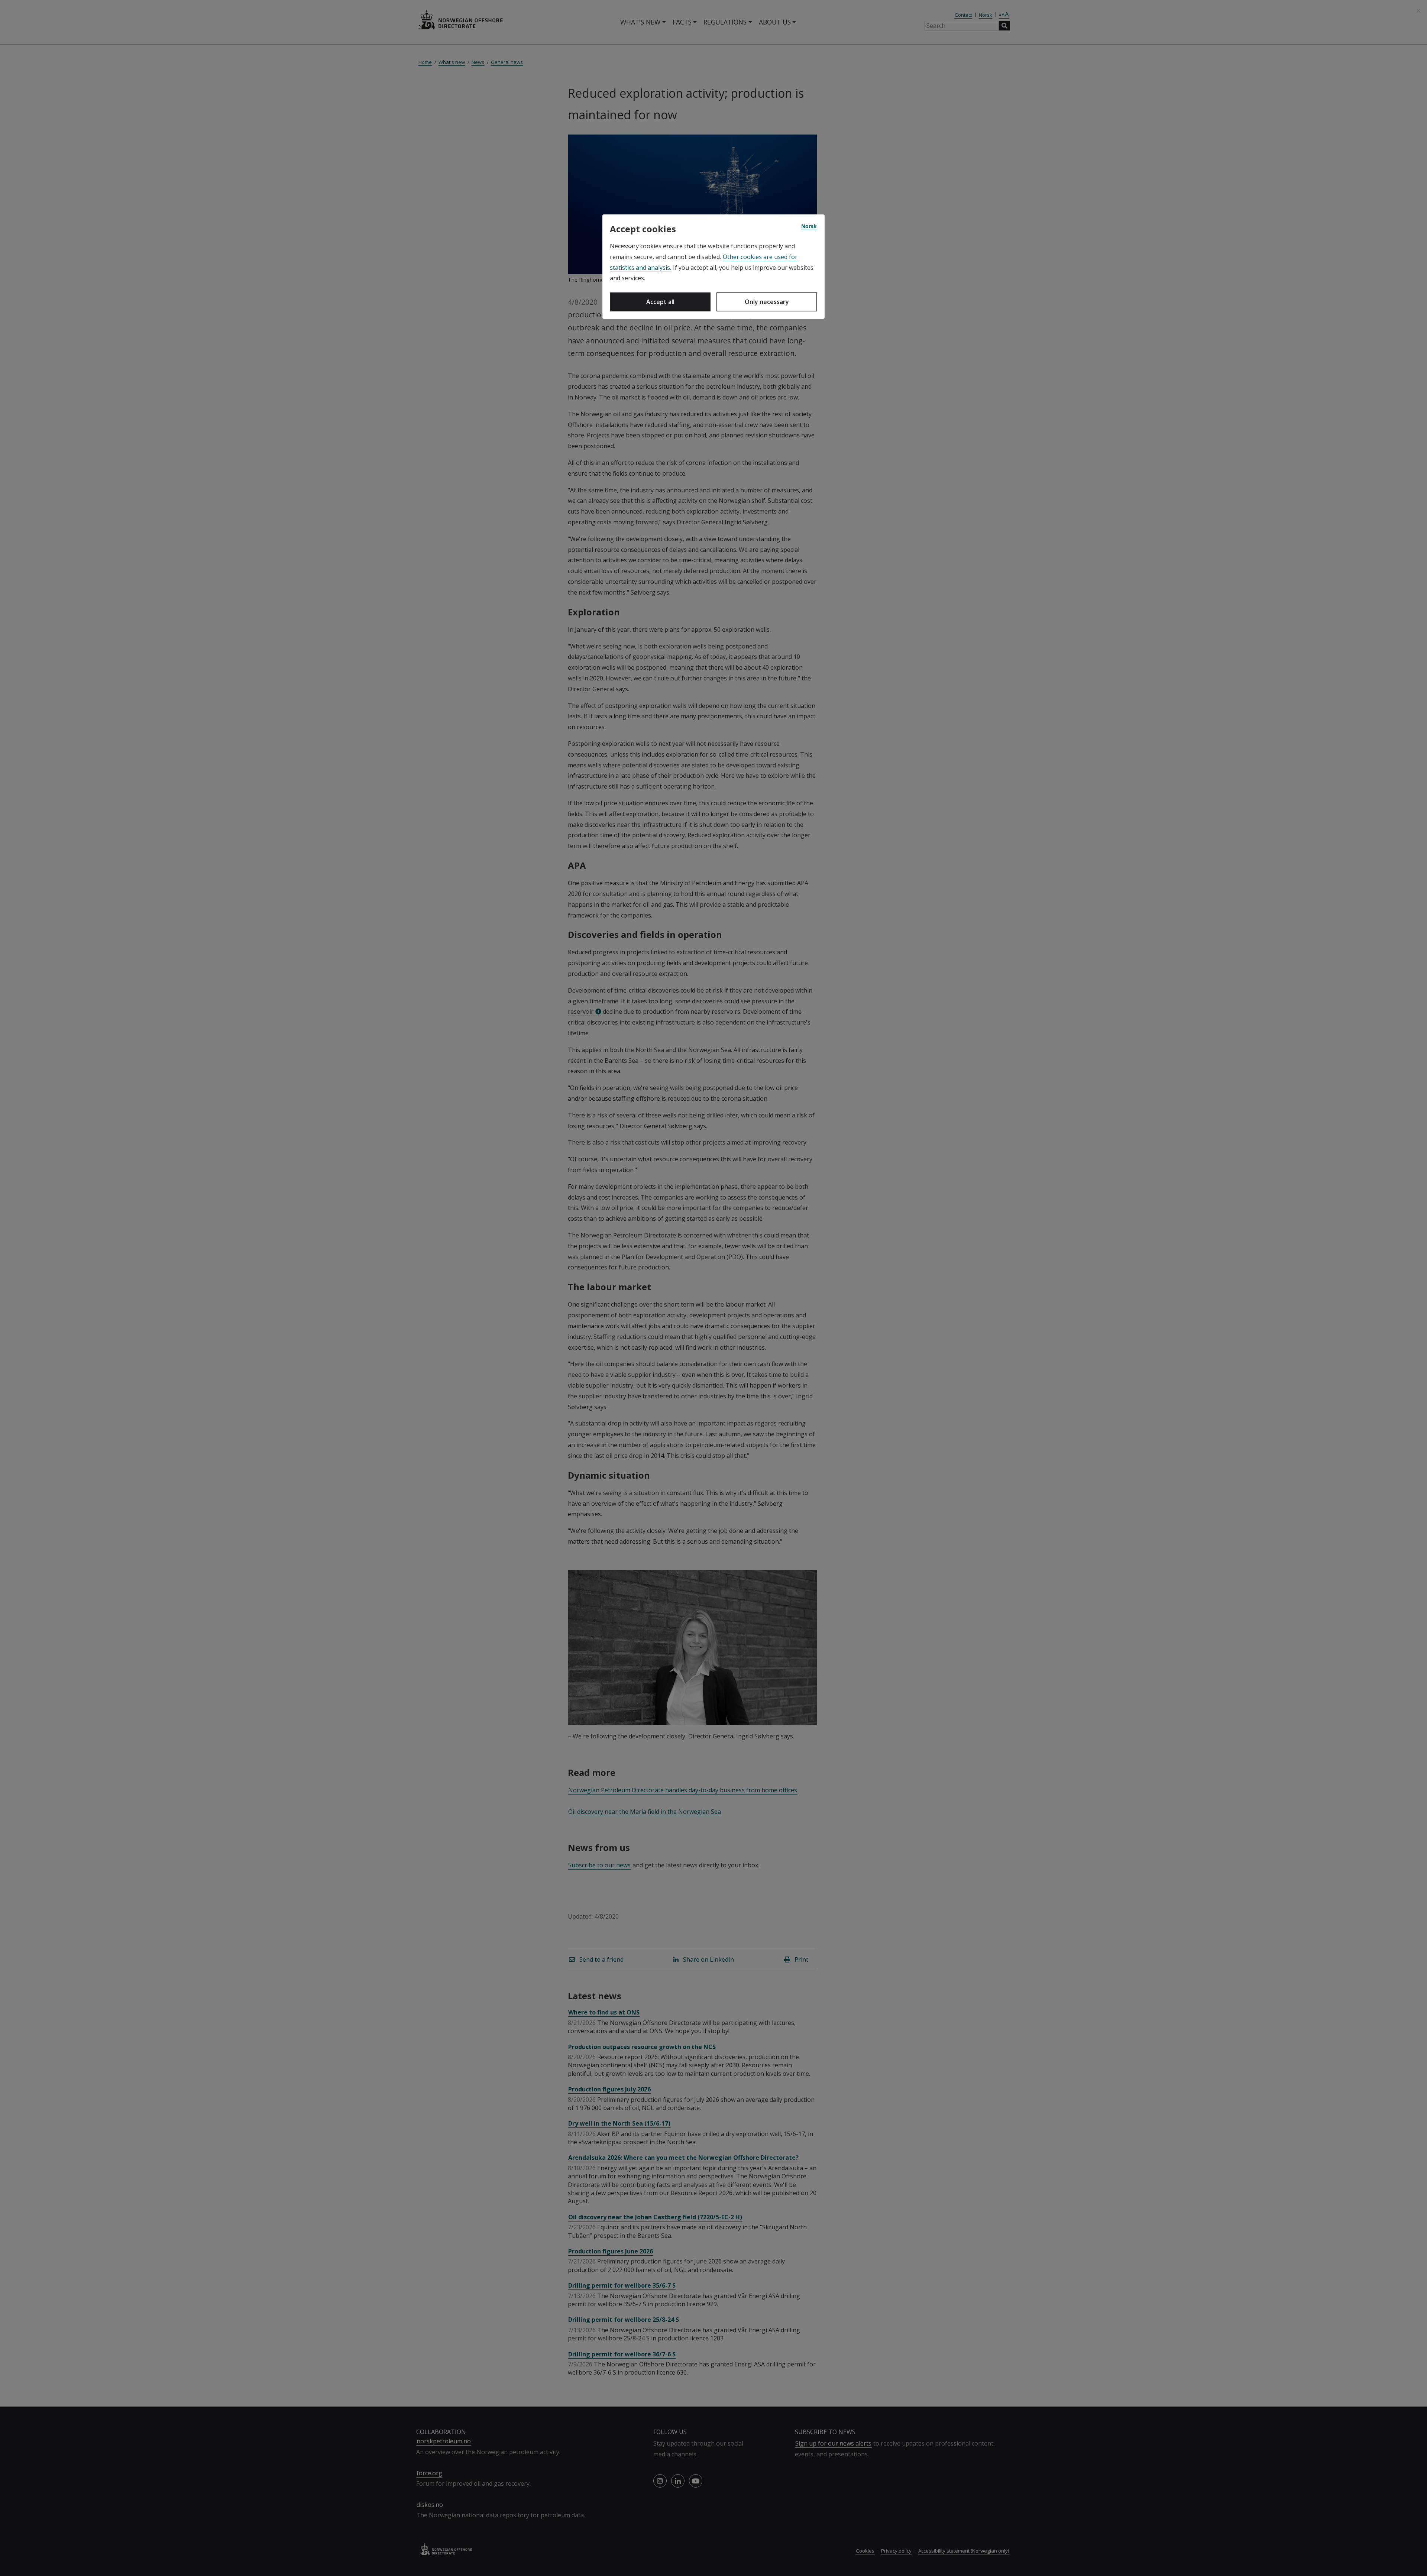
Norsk (809, 226)
